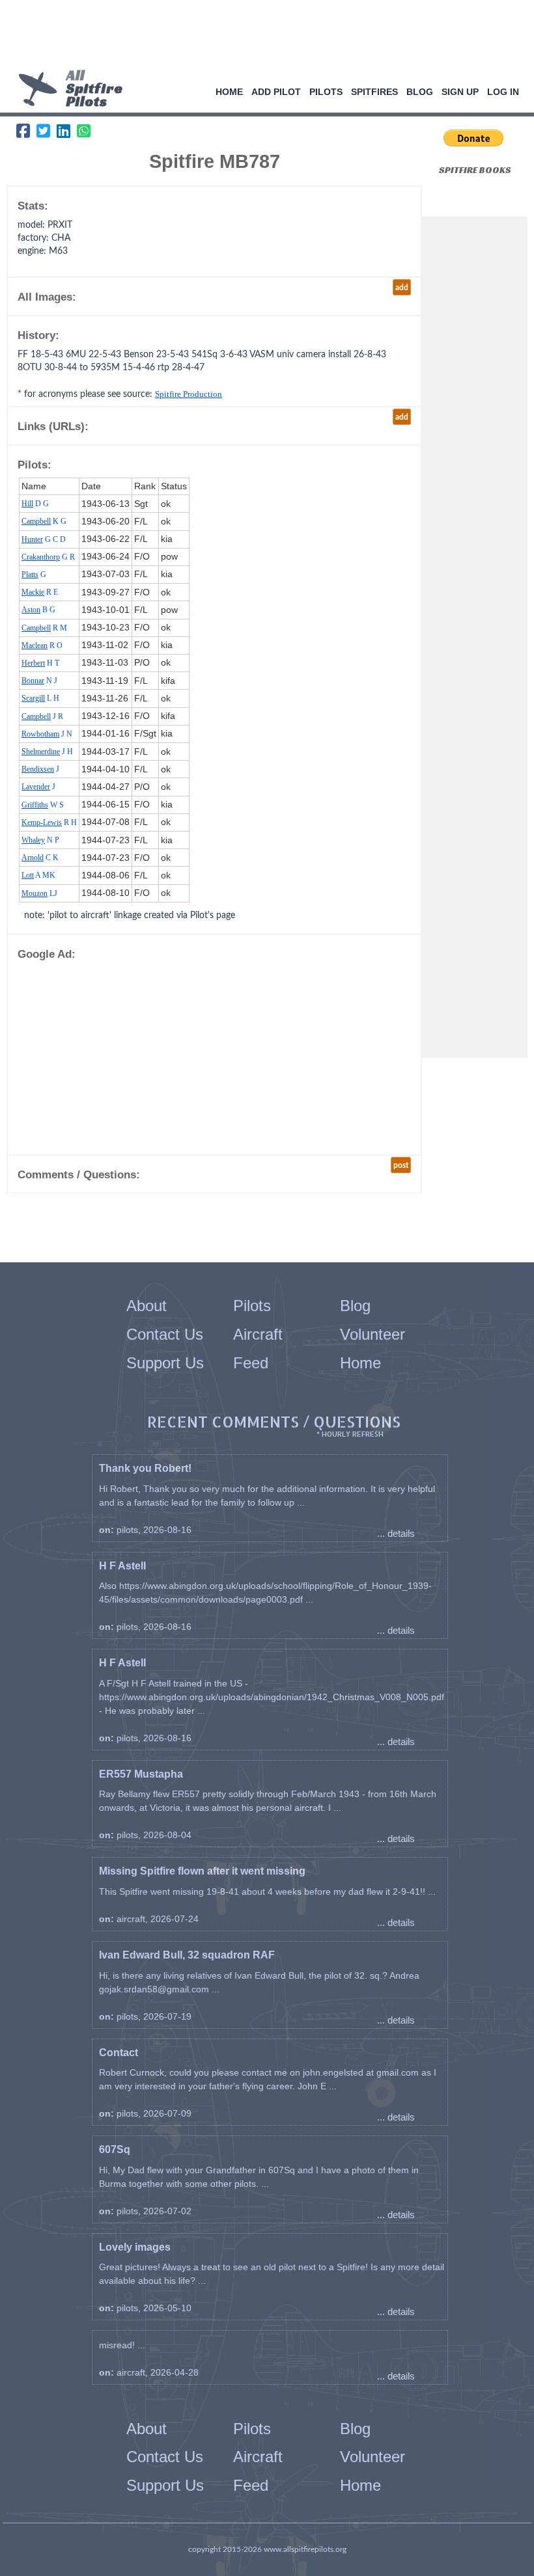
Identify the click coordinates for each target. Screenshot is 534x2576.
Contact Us (165, 1334)
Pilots (326, 92)
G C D (44, 539)
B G (38, 610)
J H (47, 752)
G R (48, 557)
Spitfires (374, 92)
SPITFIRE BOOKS (475, 170)
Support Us (165, 1363)
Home (229, 92)
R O (42, 645)
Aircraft (258, 1334)
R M (44, 628)
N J (39, 681)
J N (47, 734)
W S (43, 805)
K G (44, 521)
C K (40, 858)
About (147, 1306)
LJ (39, 893)
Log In (503, 92)
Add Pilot (276, 92)
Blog (420, 92)
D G (35, 504)
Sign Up (460, 92)
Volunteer (372, 1334)
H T (40, 663)
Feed (251, 1363)
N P (40, 840)
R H (49, 822)
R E (40, 592)
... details (396, 1533)
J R (42, 716)
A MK (38, 875)
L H (40, 698)
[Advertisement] (262, 36)
